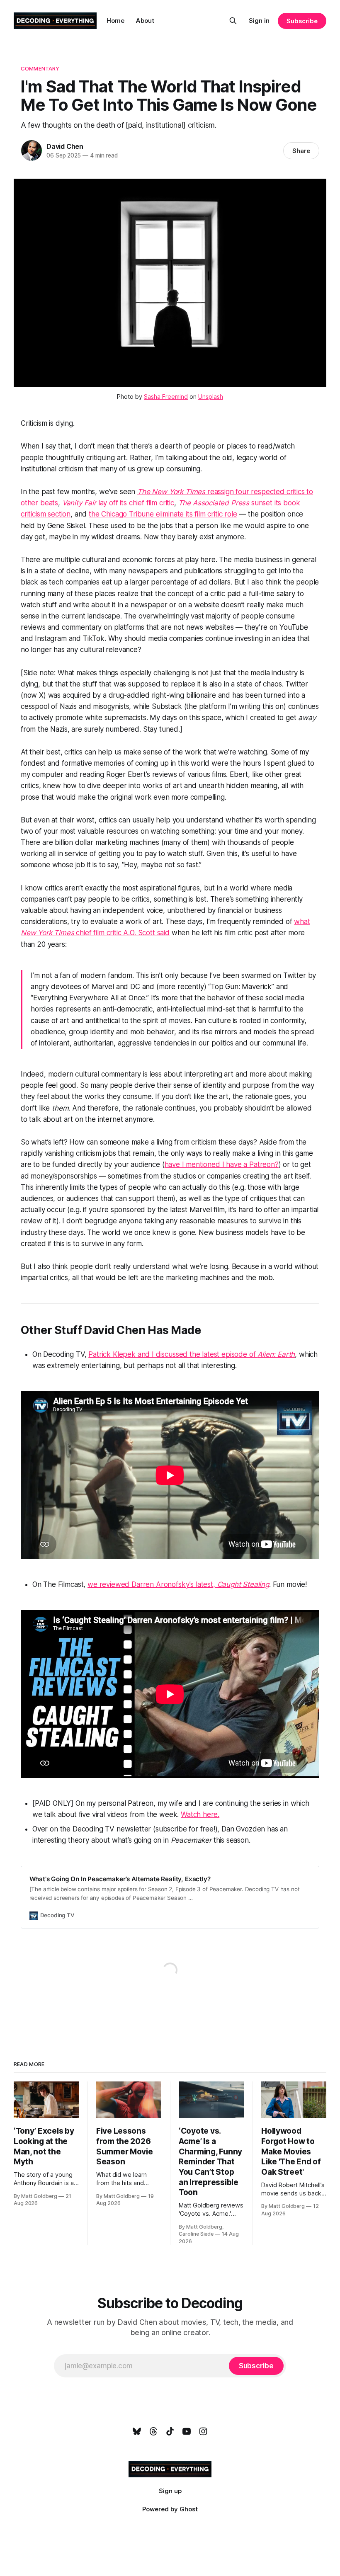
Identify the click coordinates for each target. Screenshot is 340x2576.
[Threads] (153, 2431)
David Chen (65, 146)
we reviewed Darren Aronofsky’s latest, (152, 1584)
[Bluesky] (137, 2431)
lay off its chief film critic (135, 503)
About (145, 21)
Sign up (170, 2491)
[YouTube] (187, 2431)
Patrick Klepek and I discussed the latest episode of (173, 1354)
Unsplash (211, 397)
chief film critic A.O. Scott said (123, 933)
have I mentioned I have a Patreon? (222, 1164)
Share (301, 151)
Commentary (40, 68)
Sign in (259, 21)
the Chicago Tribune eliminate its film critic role (163, 514)
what (302, 922)
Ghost (189, 2509)
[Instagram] (203, 2431)
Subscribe (302, 21)
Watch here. (200, 1814)
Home (115, 21)
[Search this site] (233, 21)
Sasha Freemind (166, 397)
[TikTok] (170, 2431)
